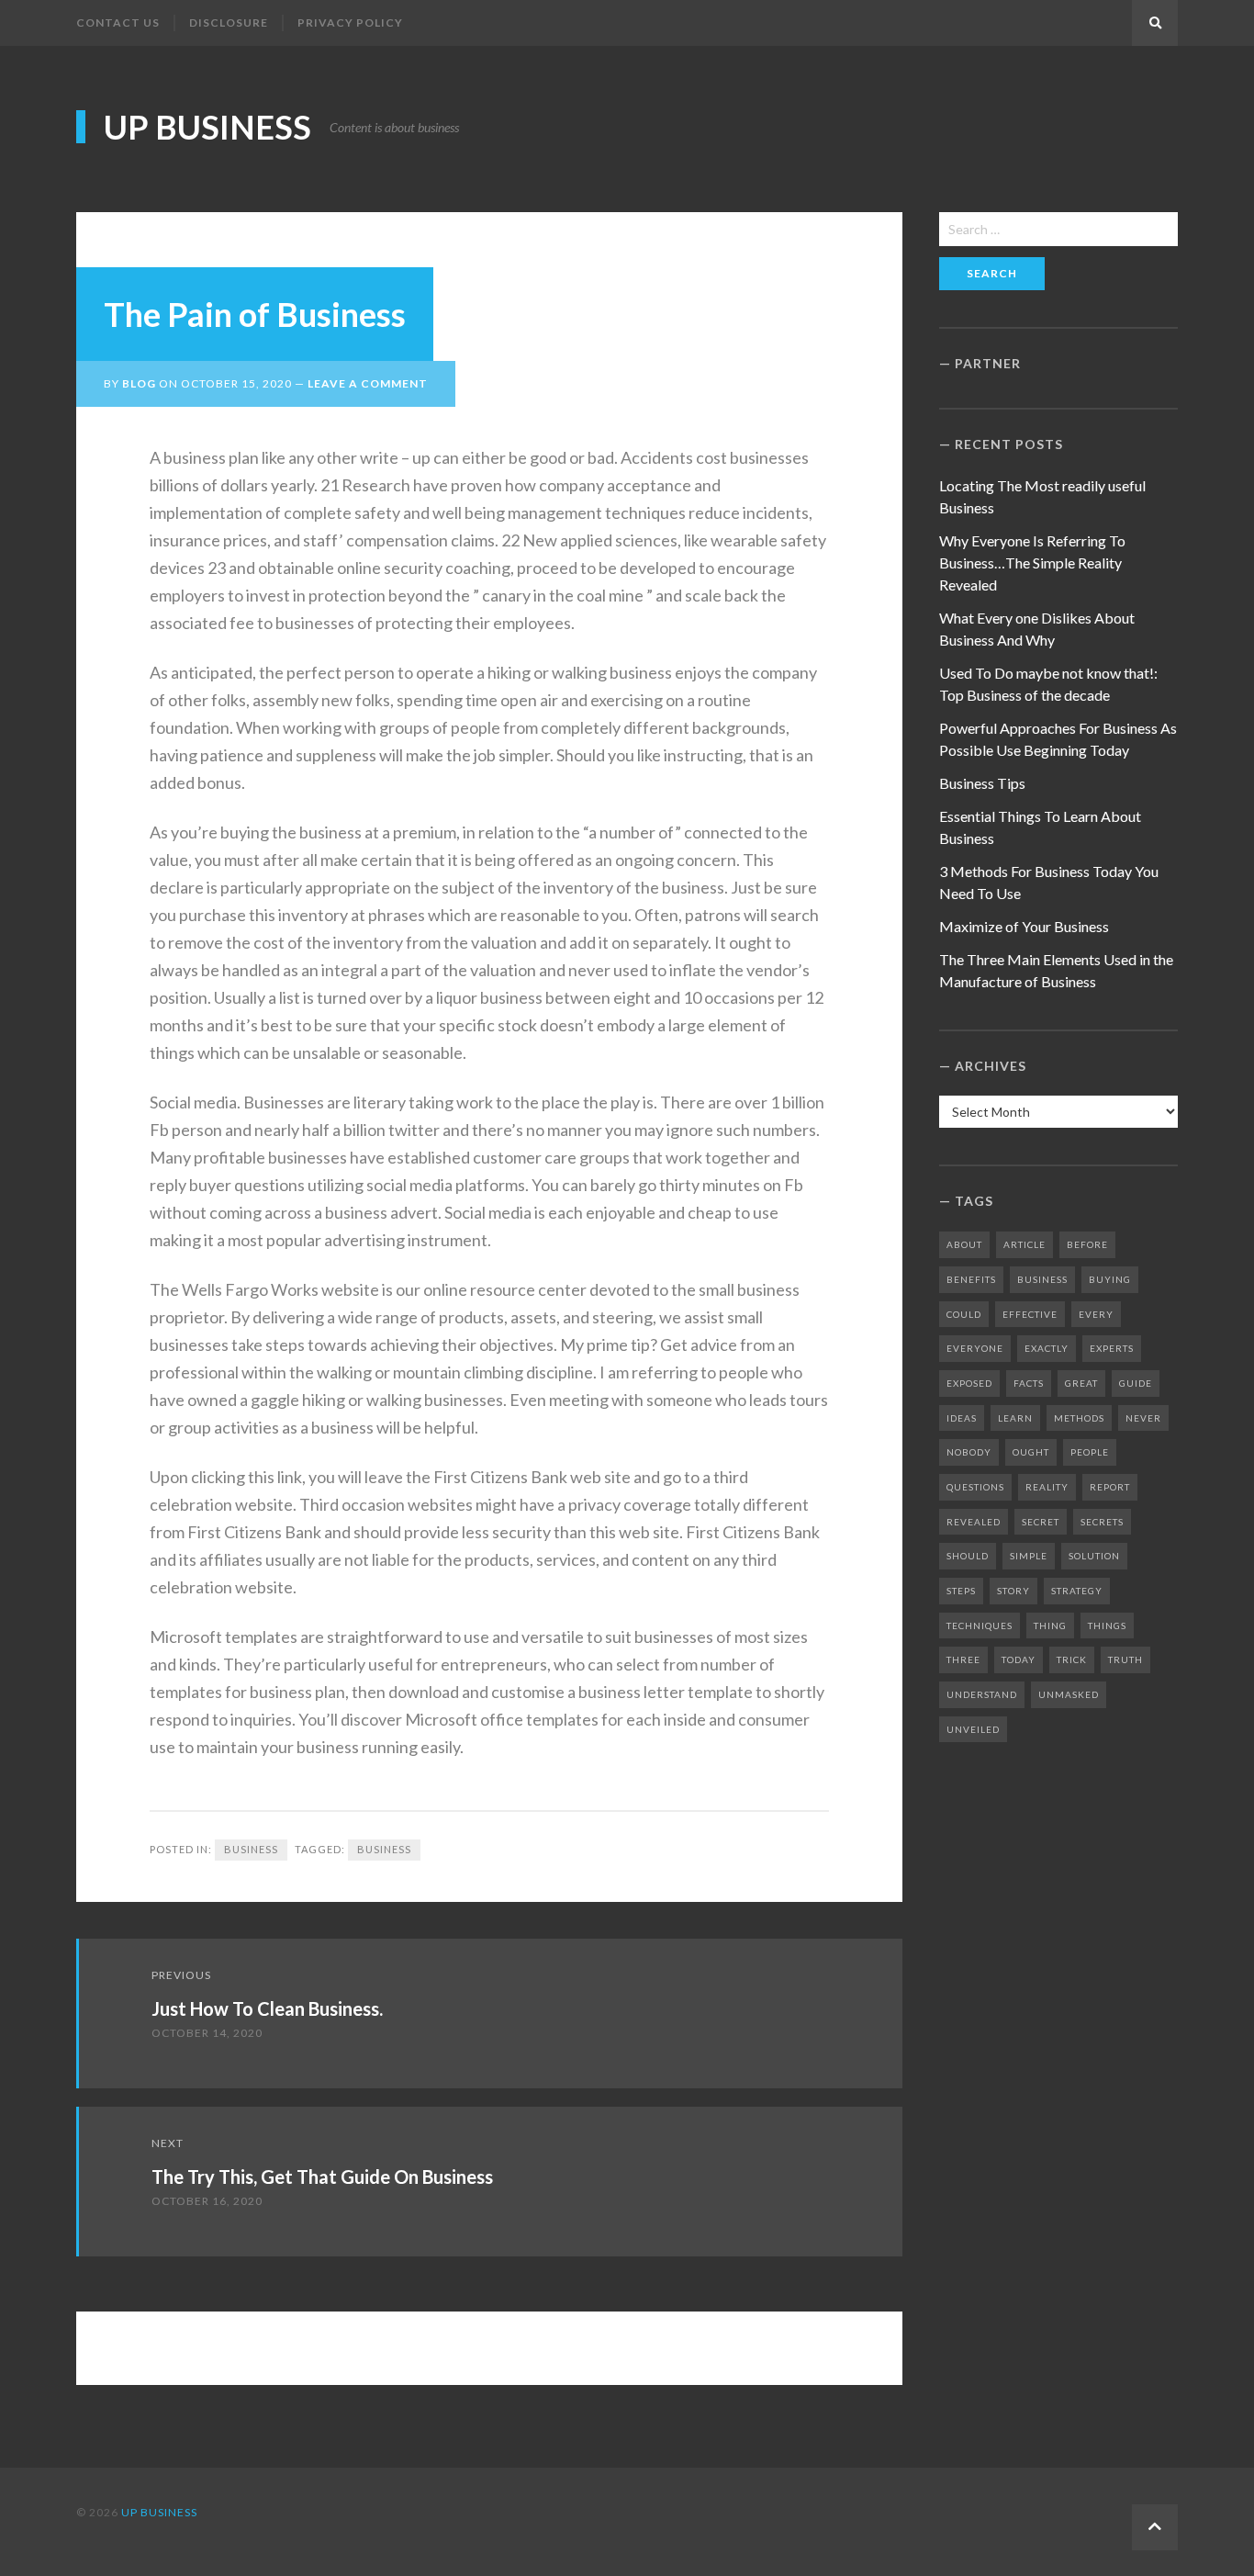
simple (1029, 1556)
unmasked (1069, 1694)
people (1090, 1452)
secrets (1102, 1522)
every (1096, 1314)
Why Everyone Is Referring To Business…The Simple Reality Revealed (1032, 562)
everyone (975, 1348)
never (1143, 1418)
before (1087, 1244)
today (1019, 1659)
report (1110, 1487)
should (968, 1556)
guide (1136, 1383)
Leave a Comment (368, 383)
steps (961, 1591)
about (964, 1244)
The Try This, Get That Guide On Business (322, 2177)
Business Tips (982, 783)
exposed (969, 1383)
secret (1041, 1522)
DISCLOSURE (229, 22)
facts (1029, 1383)
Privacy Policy (350, 22)
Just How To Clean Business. (267, 2008)
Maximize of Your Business (1024, 926)
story (1013, 1591)
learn (1015, 1418)
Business (251, 1849)
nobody (969, 1452)
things (1107, 1625)
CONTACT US (118, 22)
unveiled (973, 1729)
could (964, 1314)
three (963, 1659)
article (1024, 1244)
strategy (1077, 1591)
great (1081, 1383)
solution (1094, 1556)
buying (1110, 1279)
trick (1072, 1659)
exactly (1047, 1348)
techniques (980, 1625)
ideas (962, 1418)
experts (1112, 1348)
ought (1031, 1452)
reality (1047, 1487)
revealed (974, 1522)
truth (1125, 1659)
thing (1050, 1625)
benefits (971, 1279)
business (384, 1849)
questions (975, 1487)
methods (1079, 1418)
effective (1030, 1314)
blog (139, 383)
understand (982, 1694)
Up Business (207, 127)
